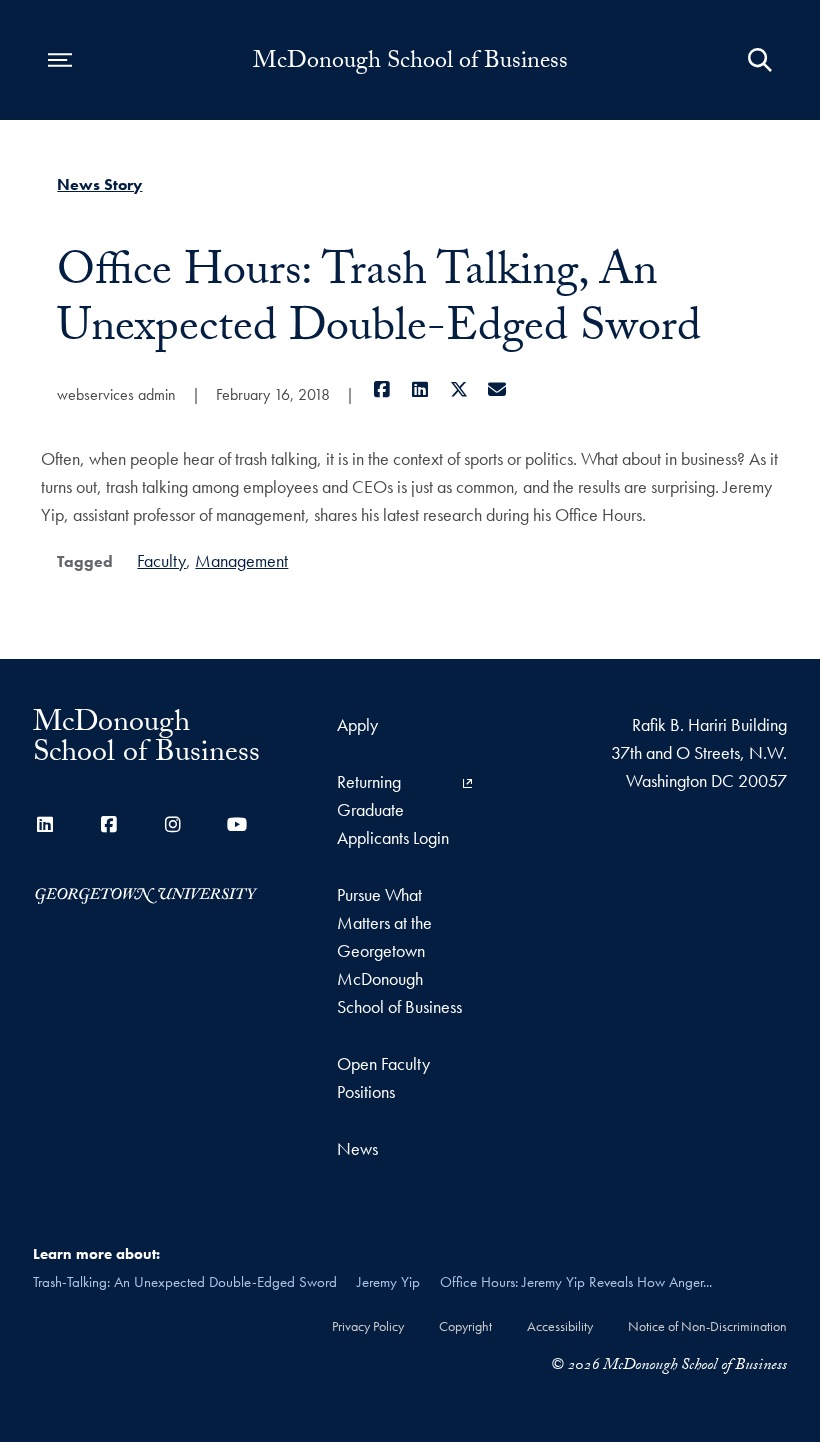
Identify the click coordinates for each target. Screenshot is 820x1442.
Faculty (161, 560)
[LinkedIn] (420, 389)
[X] (458, 389)
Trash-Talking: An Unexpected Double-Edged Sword (185, 1282)
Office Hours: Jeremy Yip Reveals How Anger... (576, 1282)
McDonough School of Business (410, 64)
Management (241, 560)
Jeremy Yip (388, 1282)
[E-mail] (497, 389)
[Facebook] (381, 389)
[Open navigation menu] (60, 60)
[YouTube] (237, 824)
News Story (99, 184)
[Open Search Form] (760, 60)
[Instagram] (173, 824)
